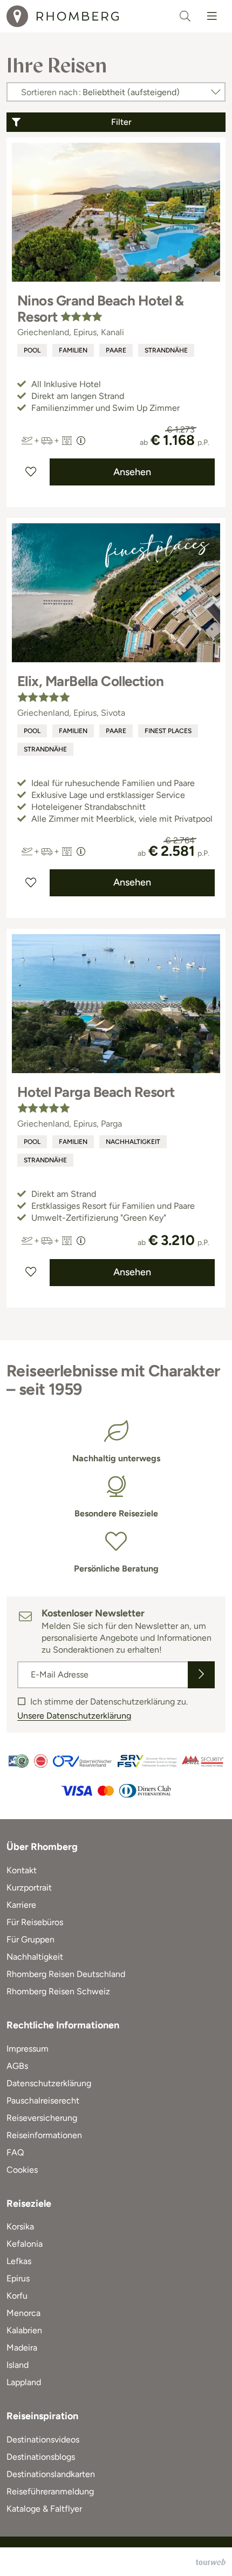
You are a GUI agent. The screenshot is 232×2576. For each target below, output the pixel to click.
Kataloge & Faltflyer (44, 2509)
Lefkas (19, 2261)
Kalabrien (24, 2330)
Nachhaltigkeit (133, 1142)
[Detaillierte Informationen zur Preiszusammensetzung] (81, 441)
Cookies (22, 2170)
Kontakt (22, 1870)
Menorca (23, 2313)
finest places (168, 731)
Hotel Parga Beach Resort (96, 1092)
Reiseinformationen (44, 2135)
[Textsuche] (185, 16)
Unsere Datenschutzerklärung (74, 1716)
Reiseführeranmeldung (50, 2491)
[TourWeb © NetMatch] (211, 2562)
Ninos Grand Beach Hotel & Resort (100, 309)
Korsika (20, 2226)
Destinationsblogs (41, 2457)
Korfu (17, 2296)
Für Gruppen (30, 1939)
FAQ (15, 2152)
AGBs (17, 2066)
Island (18, 2365)
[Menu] (212, 16)
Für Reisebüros (35, 1922)
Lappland (24, 2382)
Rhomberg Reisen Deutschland (66, 1974)
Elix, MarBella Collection (90, 681)
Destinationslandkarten (51, 2474)
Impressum (28, 2049)
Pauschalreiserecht (43, 2101)
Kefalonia (25, 2244)
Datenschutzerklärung (49, 2083)
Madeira (22, 2348)
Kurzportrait (29, 1888)
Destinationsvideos (43, 2439)
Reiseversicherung (42, 2118)
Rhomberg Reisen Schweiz (58, 1991)
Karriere (21, 1905)
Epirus (18, 2278)
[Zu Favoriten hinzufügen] (31, 472)
